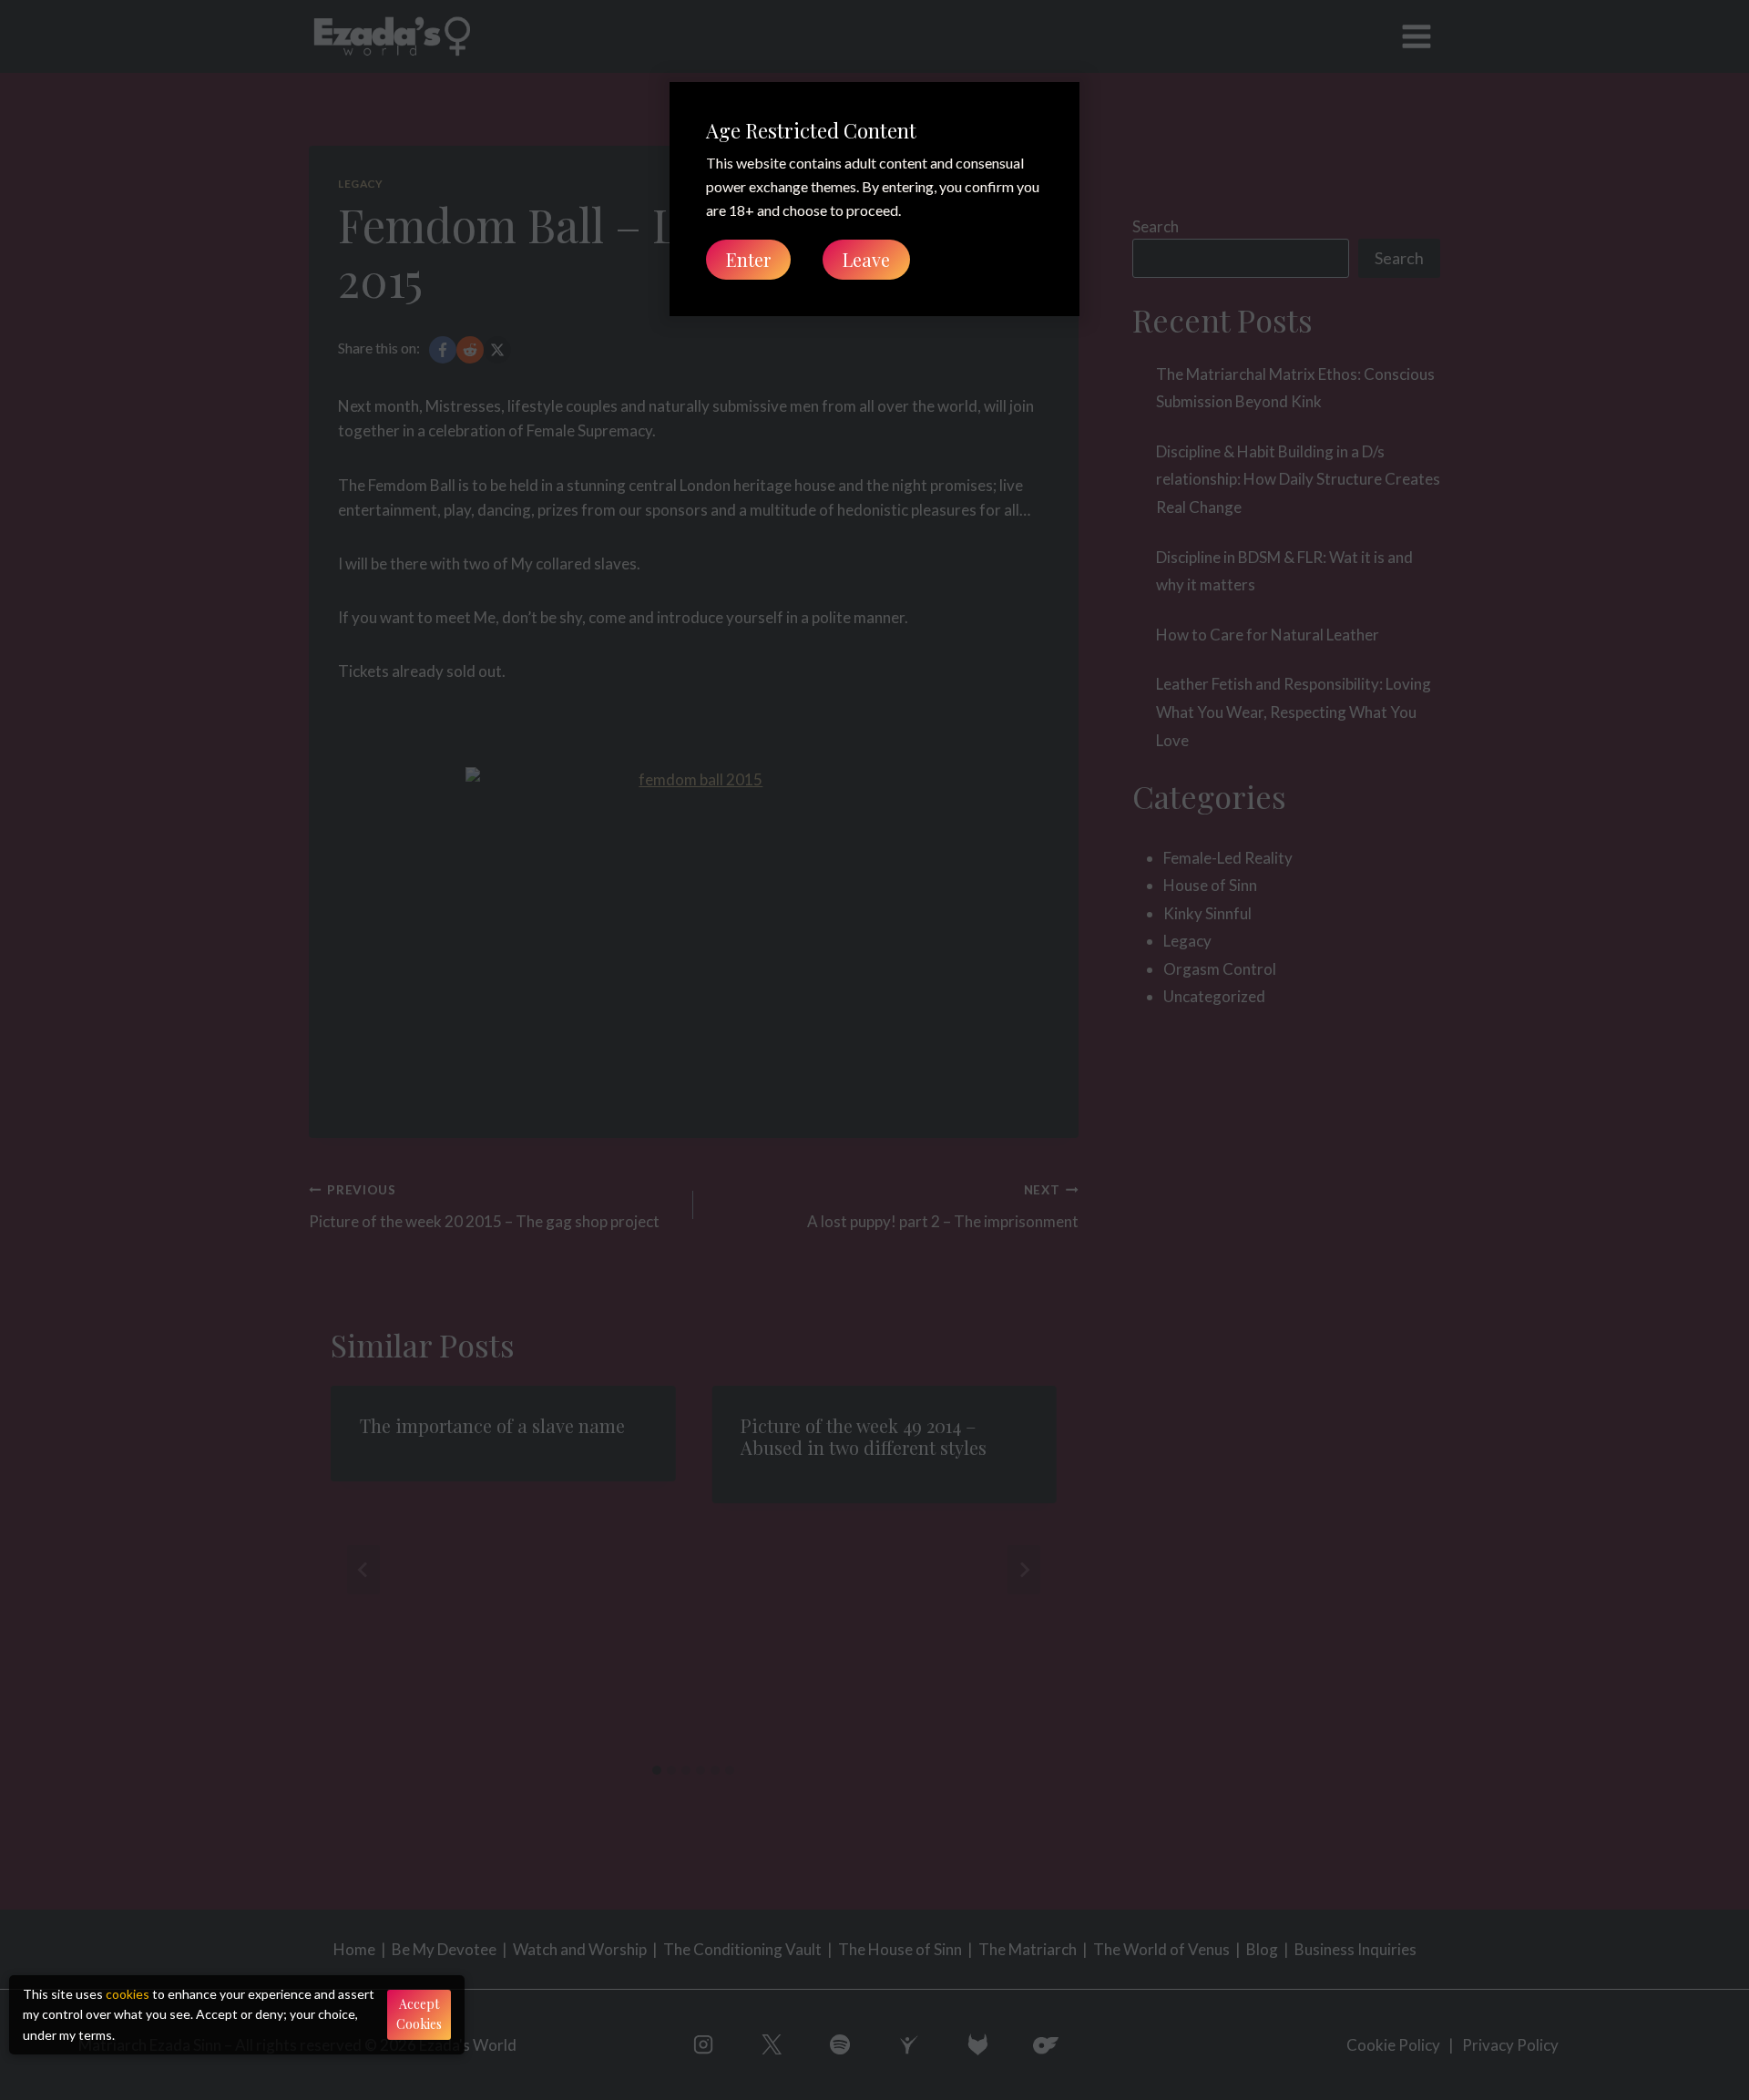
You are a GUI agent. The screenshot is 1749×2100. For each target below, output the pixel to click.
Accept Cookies (419, 2014)
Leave (866, 259)
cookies (128, 1994)
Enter (748, 259)
